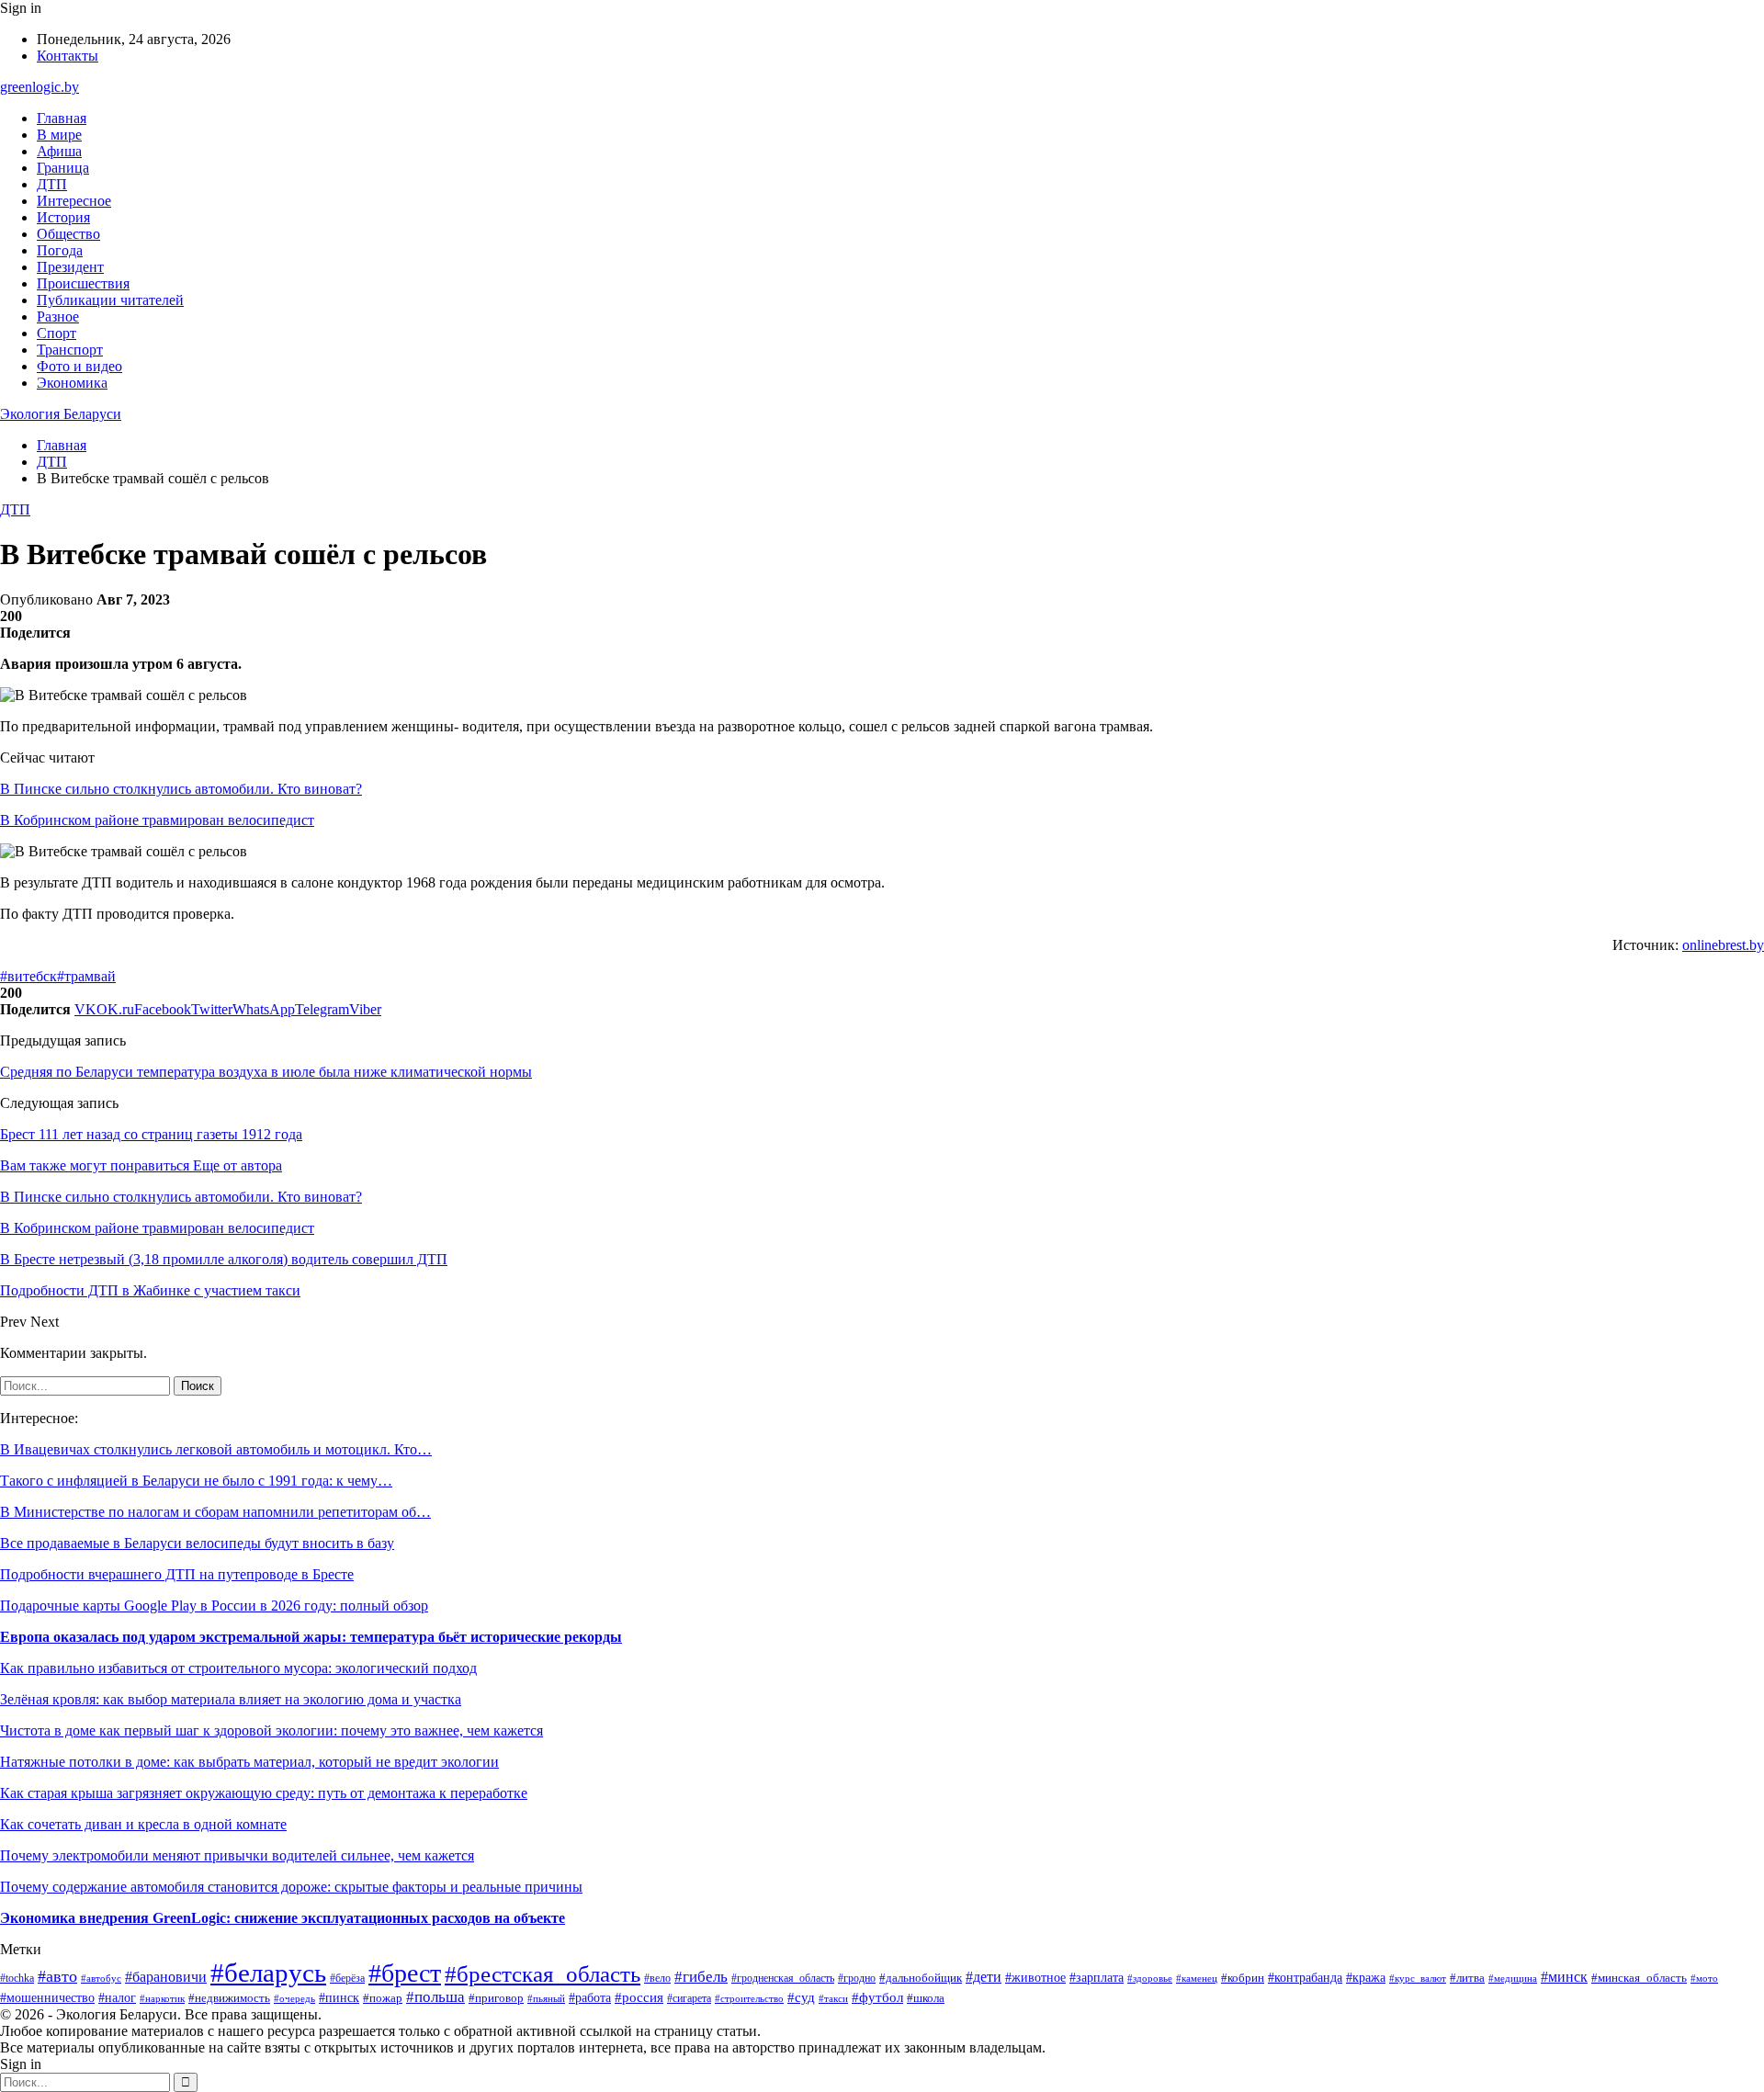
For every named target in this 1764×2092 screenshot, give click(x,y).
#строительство (749, 1998)
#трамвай (86, 976)
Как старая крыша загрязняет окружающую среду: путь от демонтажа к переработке (264, 1793)
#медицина (1513, 1978)
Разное (58, 317)
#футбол (877, 1997)
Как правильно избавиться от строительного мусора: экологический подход (238, 1668)
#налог (117, 1998)
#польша (435, 1997)
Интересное (74, 201)
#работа (590, 1998)
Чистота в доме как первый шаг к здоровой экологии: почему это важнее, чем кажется (271, 1730)
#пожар (383, 1998)
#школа (926, 1998)
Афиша (59, 151)
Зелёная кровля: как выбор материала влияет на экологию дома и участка (231, 1699)
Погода (60, 250)
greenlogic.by (40, 87)
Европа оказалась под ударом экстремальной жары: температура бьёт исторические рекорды (311, 1637)
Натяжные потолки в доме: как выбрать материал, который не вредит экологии (249, 1762)
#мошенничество (47, 1998)
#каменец (1197, 1978)
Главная (62, 118)
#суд (801, 1997)
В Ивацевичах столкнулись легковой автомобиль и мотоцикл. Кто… (216, 1449)
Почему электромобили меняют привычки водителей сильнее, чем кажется (237, 1855)
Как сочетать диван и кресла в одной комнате (143, 1824)
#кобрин (1243, 1978)
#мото (1704, 1978)
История (63, 217)
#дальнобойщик (921, 1978)
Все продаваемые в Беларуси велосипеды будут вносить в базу (197, 1543)
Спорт (57, 333)
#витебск (28, 976)
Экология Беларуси (61, 414)
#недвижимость (229, 1998)
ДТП (52, 184)
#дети (984, 1977)
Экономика (72, 383)
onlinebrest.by (1723, 945)
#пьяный (546, 1998)
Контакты (68, 56)
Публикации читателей (110, 300)
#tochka (17, 1979)
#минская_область (1639, 1978)
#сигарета (689, 1998)
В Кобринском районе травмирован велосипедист (157, 820)
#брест (405, 1973)
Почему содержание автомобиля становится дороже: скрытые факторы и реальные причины (291, 1887)
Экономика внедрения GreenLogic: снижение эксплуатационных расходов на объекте (283, 1918)
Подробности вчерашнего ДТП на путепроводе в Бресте (177, 1574)
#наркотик (162, 1998)
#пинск (339, 1997)
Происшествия (83, 283)
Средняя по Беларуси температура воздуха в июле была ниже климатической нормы (266, 1072)
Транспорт (70, 350)
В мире (59, 135)
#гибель (701, 1977)
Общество (68, 234)
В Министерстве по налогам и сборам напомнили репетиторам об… (215, 1512)
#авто (57, 1976)
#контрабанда (1305, 1977)
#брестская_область (543, 1973)
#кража (1366, 1977)
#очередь (294, 1999)
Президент (70, 267)
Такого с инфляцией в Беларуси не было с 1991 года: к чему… (196, 1481)
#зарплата (1097, 1977)
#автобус (101, 1978)
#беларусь (268, 1973)
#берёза (347, 1978)
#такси (833, 1998)
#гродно (857, 1978)
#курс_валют (1418, 1978)
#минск (1564, 1977)
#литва (1467, 1978)
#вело (657, 1978)
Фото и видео (79, 366)
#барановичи (166, 1977)
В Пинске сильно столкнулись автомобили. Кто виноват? (181, 789)
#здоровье (1150, 1978)
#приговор (496, 1998)
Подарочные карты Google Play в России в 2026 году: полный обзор (214, 1606)
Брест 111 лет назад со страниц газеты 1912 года (151, 1134)
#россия (639, 1997)
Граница (63, 168)
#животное (1035, 1978)
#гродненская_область (783, 1979)
